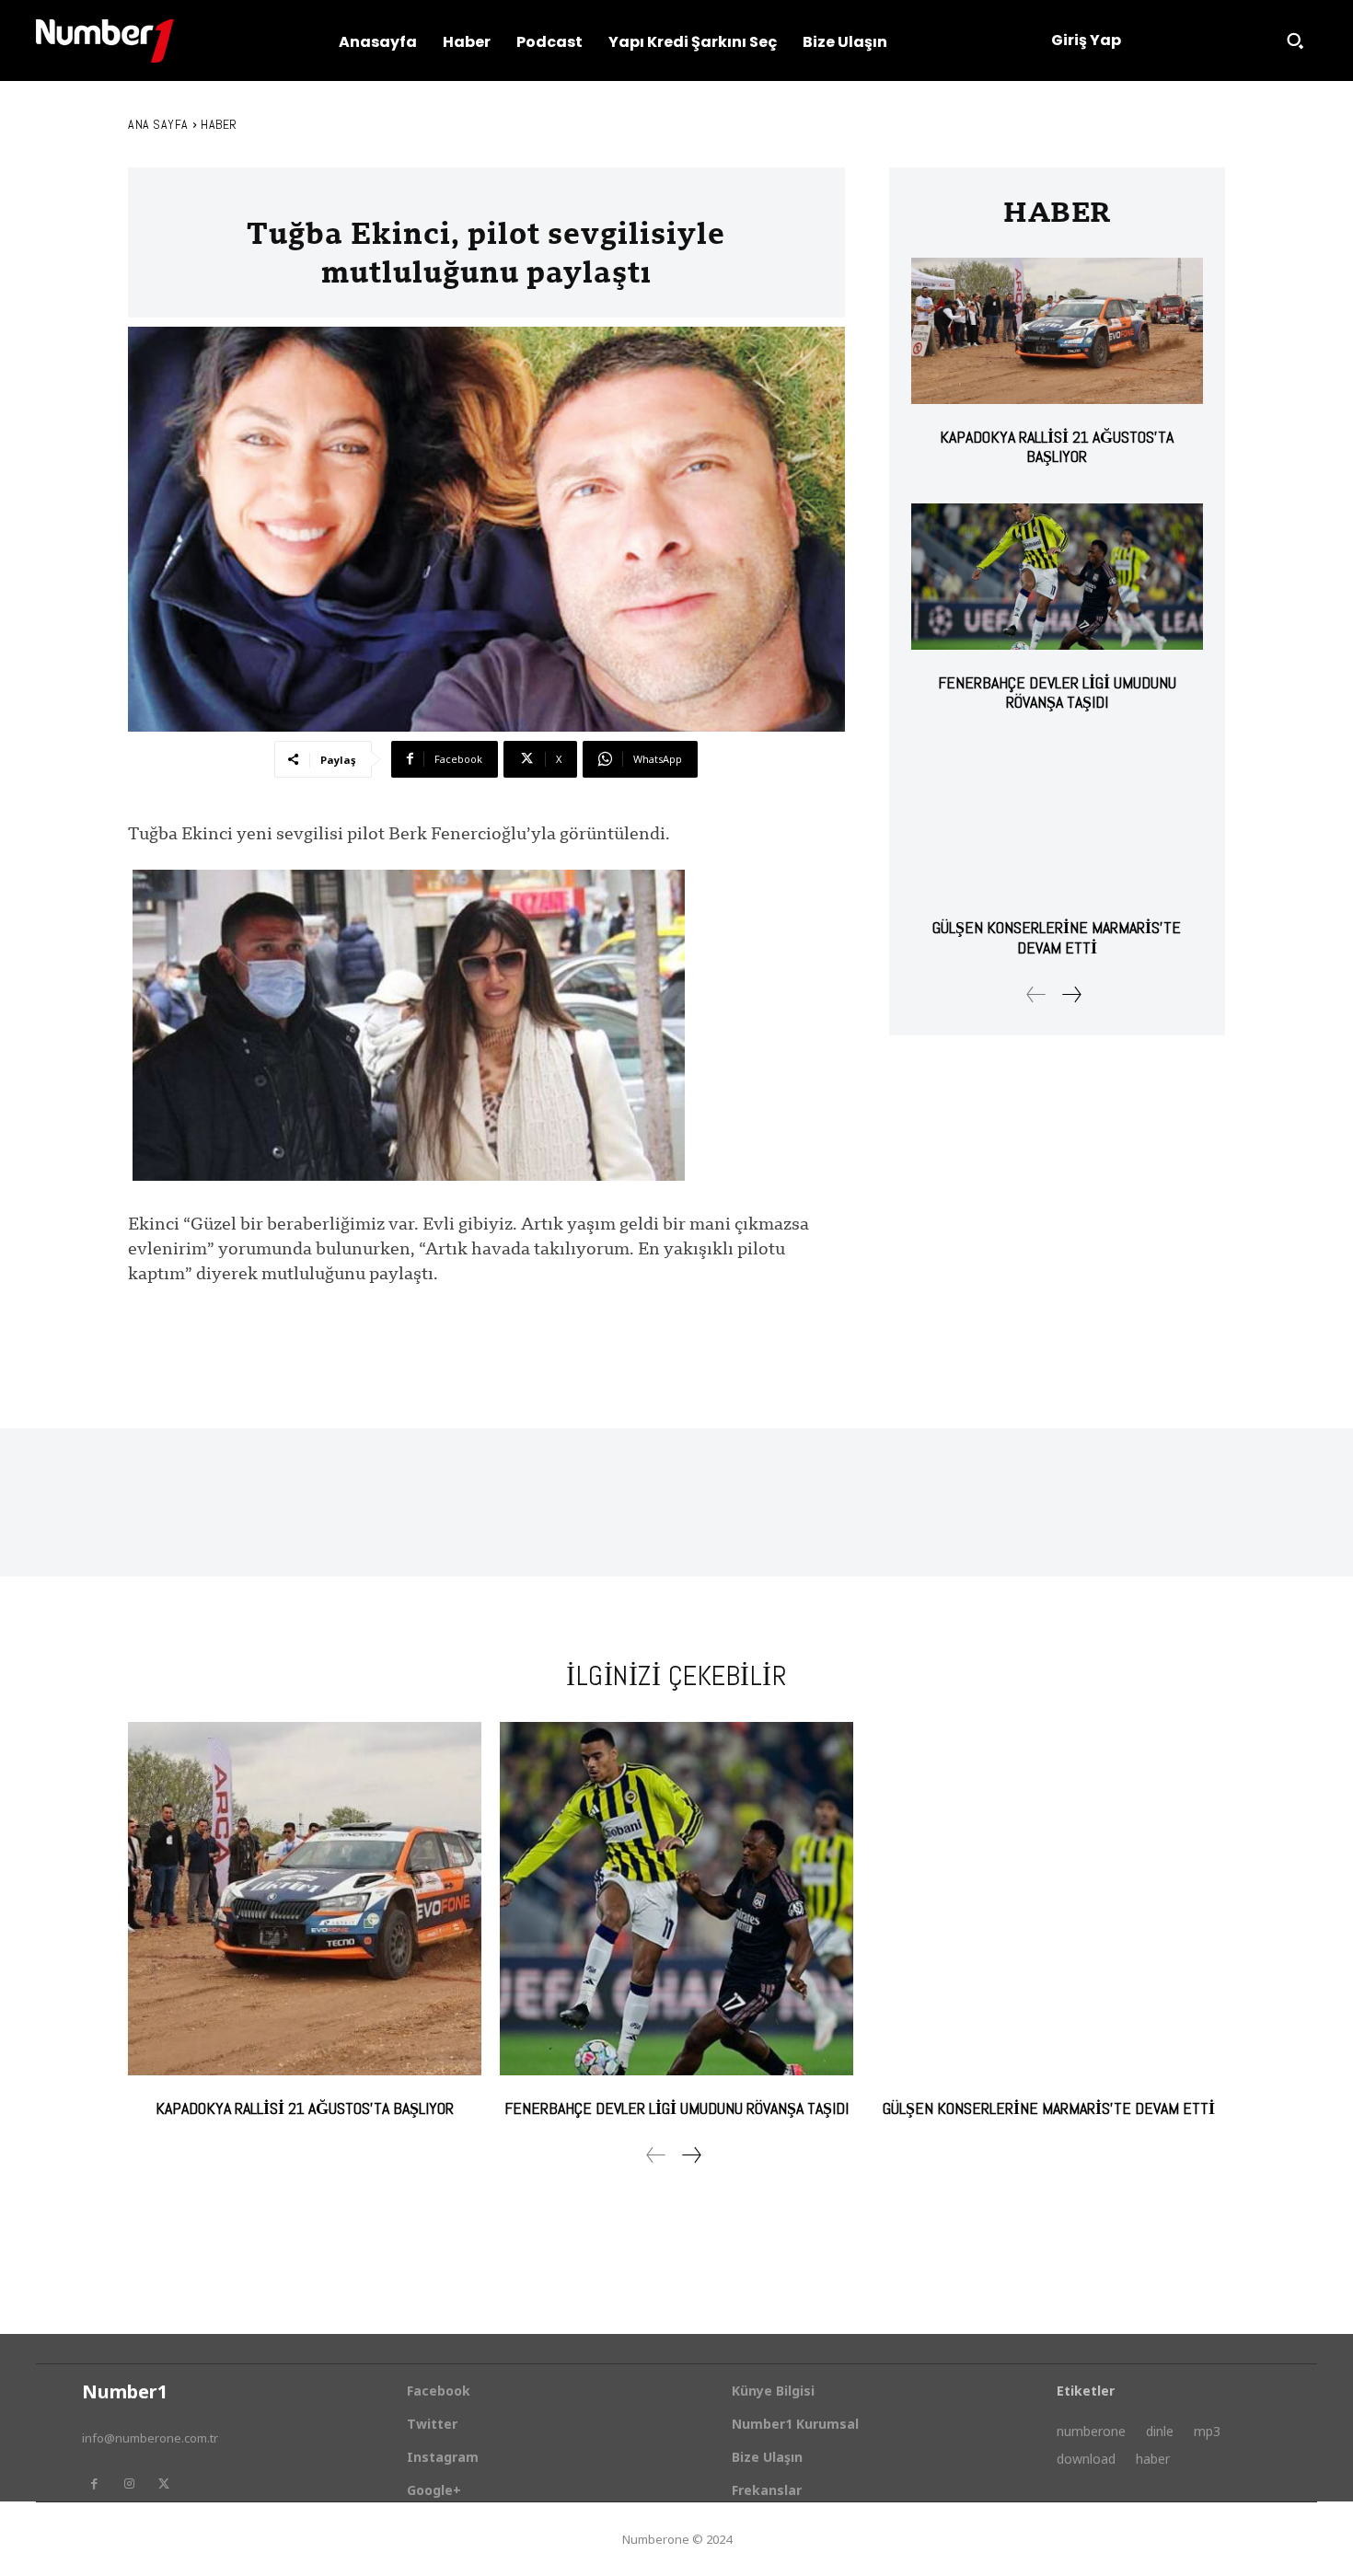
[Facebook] (94, 2484)
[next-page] (1071, 994)
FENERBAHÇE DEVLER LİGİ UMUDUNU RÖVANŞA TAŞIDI (1057, 693)
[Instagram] (129, 2484)
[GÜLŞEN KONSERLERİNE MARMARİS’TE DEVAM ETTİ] (1057, 822)
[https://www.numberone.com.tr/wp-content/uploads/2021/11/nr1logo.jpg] (105, 41)
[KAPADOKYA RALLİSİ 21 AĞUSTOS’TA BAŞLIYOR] (1057, 331)
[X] (164, 2484)
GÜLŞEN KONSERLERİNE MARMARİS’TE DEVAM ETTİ (1057, 937)
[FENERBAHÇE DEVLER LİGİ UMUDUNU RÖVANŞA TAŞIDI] (1057, 577)
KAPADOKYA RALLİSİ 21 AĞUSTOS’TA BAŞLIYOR (1057, 447)
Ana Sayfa (158, 124)
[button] (1295, 40)
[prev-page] (1036, 994)
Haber (219, 124)
